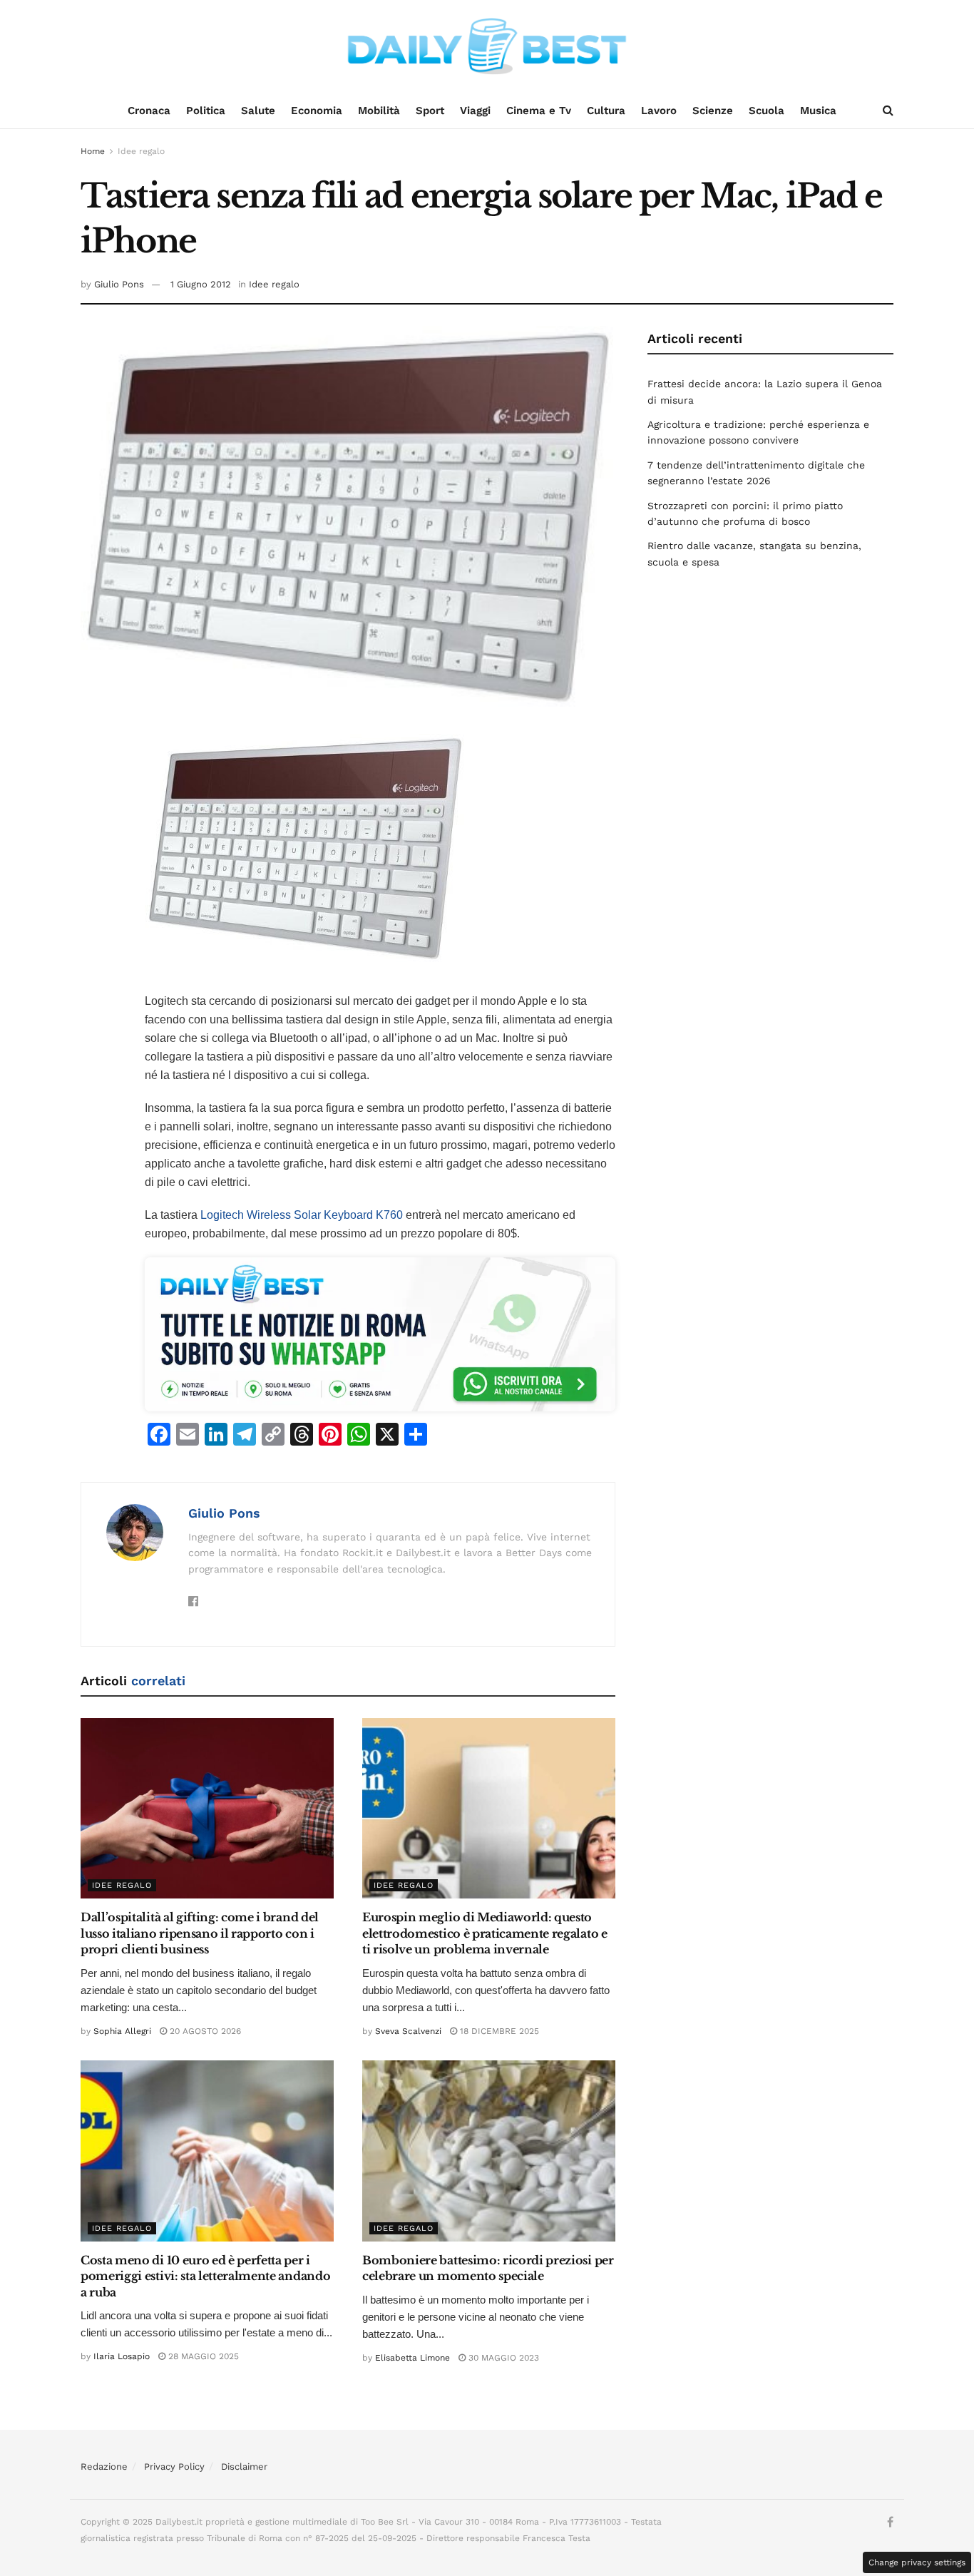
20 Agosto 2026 (204, 2031)
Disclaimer (244, 2467)
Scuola (767, 111)
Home (93, 151)
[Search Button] (888, 111)
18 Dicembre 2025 (498, 2031)
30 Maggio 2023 (502, 2358)
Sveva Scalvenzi (408, 2031)
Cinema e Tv (539, 111)
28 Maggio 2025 (202, 2356)
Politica (206, 111)
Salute (258, 111)
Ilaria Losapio (122, 2356)
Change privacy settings (917, 2562)
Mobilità (379, 111)
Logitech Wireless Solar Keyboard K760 (302, 1215)
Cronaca (149, 111)
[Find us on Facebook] (890, 2523)
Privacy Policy (174, 2467)
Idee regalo (141, 151)
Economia (317, 111)
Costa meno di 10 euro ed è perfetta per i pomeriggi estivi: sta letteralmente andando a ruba (205, 2276)
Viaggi (475, 111)
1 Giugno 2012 (201, 284)
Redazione (104, 2467)
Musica (818, 111)
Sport (430, 111)
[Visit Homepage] (487, 46)
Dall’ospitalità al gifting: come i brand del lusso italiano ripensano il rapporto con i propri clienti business (200, 1933)
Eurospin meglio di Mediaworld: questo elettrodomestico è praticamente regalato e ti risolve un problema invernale (485, 1933)
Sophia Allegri (122, 2031)
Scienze (713, 111)
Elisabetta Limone (412, 2358)
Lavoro (659, 111)
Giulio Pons (119, 284)
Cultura (606, 111)
